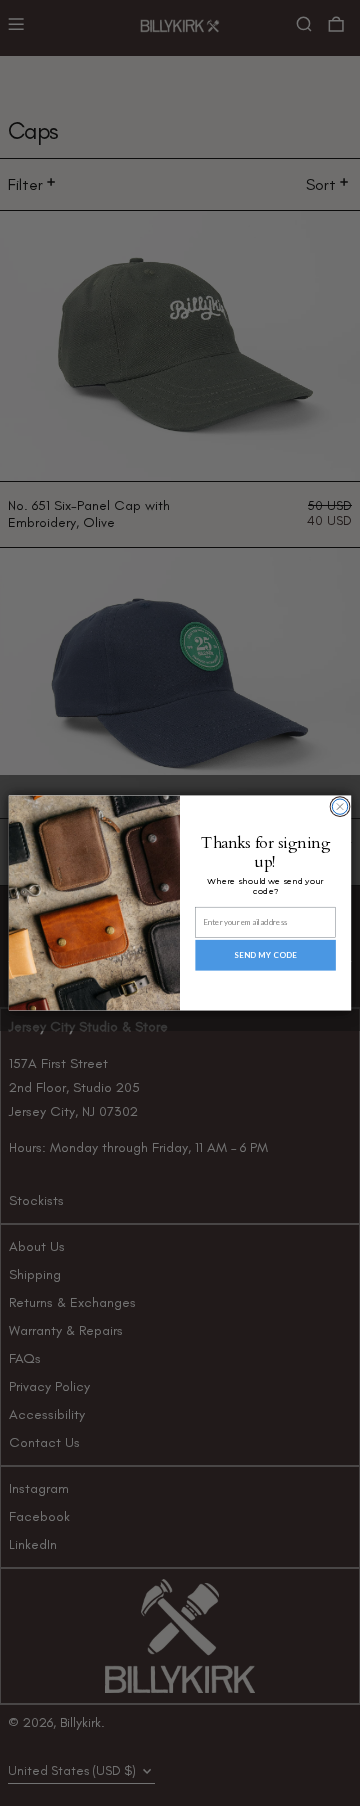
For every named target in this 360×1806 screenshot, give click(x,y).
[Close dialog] (339, 806)
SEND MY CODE (265, 955)
